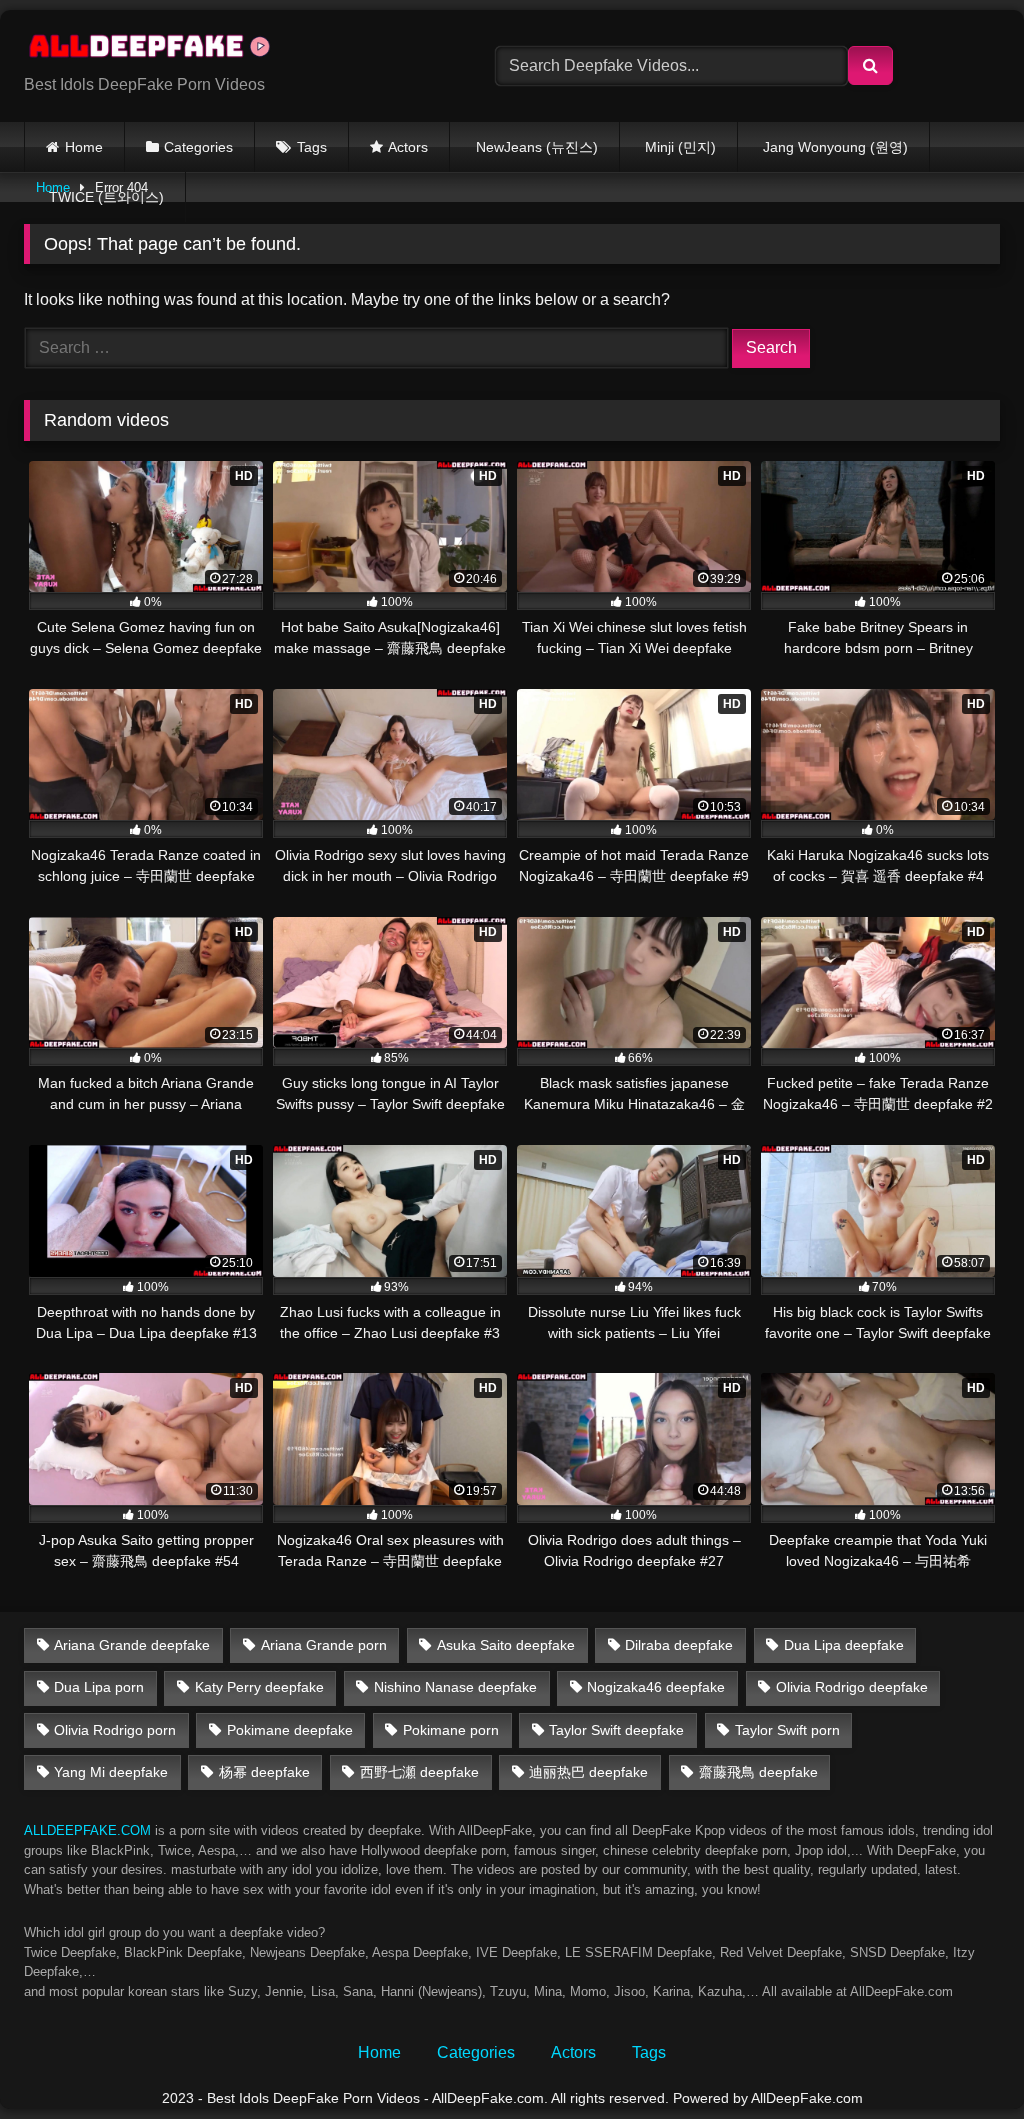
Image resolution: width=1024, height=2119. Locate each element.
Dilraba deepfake (679, 1645)
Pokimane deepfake (290, 1730)
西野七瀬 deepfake (419, 1772)
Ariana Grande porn (324, 1645)
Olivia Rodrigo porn (115, 1730)
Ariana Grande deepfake (132, 1645)
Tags (312, 147)
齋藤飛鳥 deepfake (758, 1772)
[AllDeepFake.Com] (228, 50)
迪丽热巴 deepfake (588, 1772)
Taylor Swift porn (787, 1730)
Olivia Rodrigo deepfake (852, 1687)
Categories (198, 147)
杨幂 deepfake (264, 1772)
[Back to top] (962, 2059)
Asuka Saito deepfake (506, 1645)
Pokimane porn (451, 1730)
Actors (408, 147)
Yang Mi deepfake (111, 1772)
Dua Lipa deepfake (844, 1645)
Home (84, 147)
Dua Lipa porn (99, 1687)
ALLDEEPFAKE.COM (87, 1830)
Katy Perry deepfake (259, 1687)
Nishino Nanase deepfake (455, 1687)
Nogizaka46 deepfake (656, 1687)
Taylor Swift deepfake (616, 1730)
